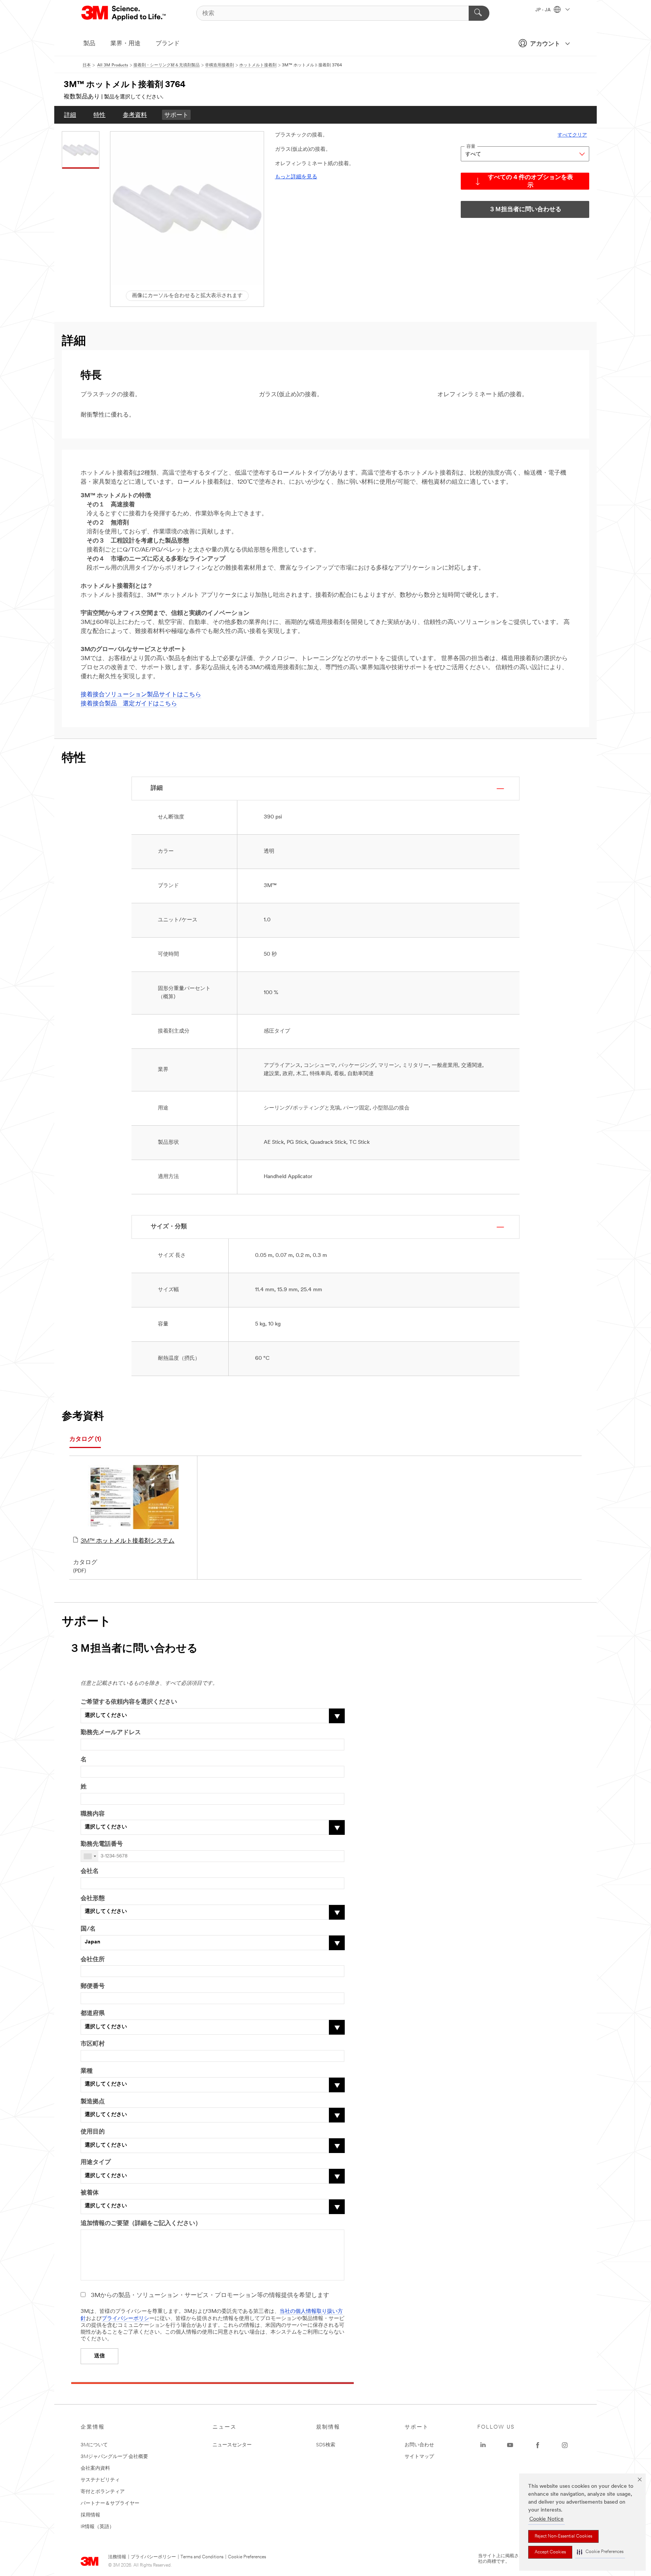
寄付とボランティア (103, 2492)
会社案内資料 (95, 2468)
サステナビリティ (100, 2480)
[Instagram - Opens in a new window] (565, 2445)
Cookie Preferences (247, 2557)
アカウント (545, 44)
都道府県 (93, 2014)
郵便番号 (93, 1986)
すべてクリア (572, 135)
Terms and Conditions (202, 2557)
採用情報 (90, 2515)
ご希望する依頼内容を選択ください (129, 1702)
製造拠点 (93, 2102)
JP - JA (544, 10)
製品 (89, 44)
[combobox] (90, 1856)
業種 (87, 2071)
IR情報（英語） (97, 2527)
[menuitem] (70, 115)
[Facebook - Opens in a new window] (538, 2445)
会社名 (90, 1871)
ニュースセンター (232, 2445)
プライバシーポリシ (125, 2319)
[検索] (479, 13)
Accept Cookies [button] (550, 2552)
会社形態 (93, 1899)
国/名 (88, 1929)
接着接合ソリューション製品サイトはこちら (141, 695)
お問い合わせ (419, 2445)
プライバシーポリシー (153, 2557)
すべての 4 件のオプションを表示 (530, 182)
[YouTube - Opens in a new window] (510, 2445)
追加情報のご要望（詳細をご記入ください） (141, 2224)
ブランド (168, 44)
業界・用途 (125, 44)
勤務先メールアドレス (111, 1733)
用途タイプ (96, 2162)
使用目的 (93, 2132)
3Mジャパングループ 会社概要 (114, 2457)
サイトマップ (419, 2457)
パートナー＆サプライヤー (110, 2503)
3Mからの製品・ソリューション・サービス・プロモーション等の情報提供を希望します (210, 2296)
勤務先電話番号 (102, 1844)
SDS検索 (326, 2445)
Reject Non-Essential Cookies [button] (563, 2536)
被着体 (90, 2193)
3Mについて (94, 2445)
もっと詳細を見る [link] (296, 177)
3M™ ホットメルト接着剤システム (128, 1541)
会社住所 (93, 1960)
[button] (600, 2552)
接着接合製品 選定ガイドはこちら (129, 704)
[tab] (85, 1440)
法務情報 (117, 2557)
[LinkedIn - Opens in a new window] (483, 2445)
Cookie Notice (546, 2519)
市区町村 (93, 2044)
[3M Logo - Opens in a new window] (124, 13)
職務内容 (93, 1814)
